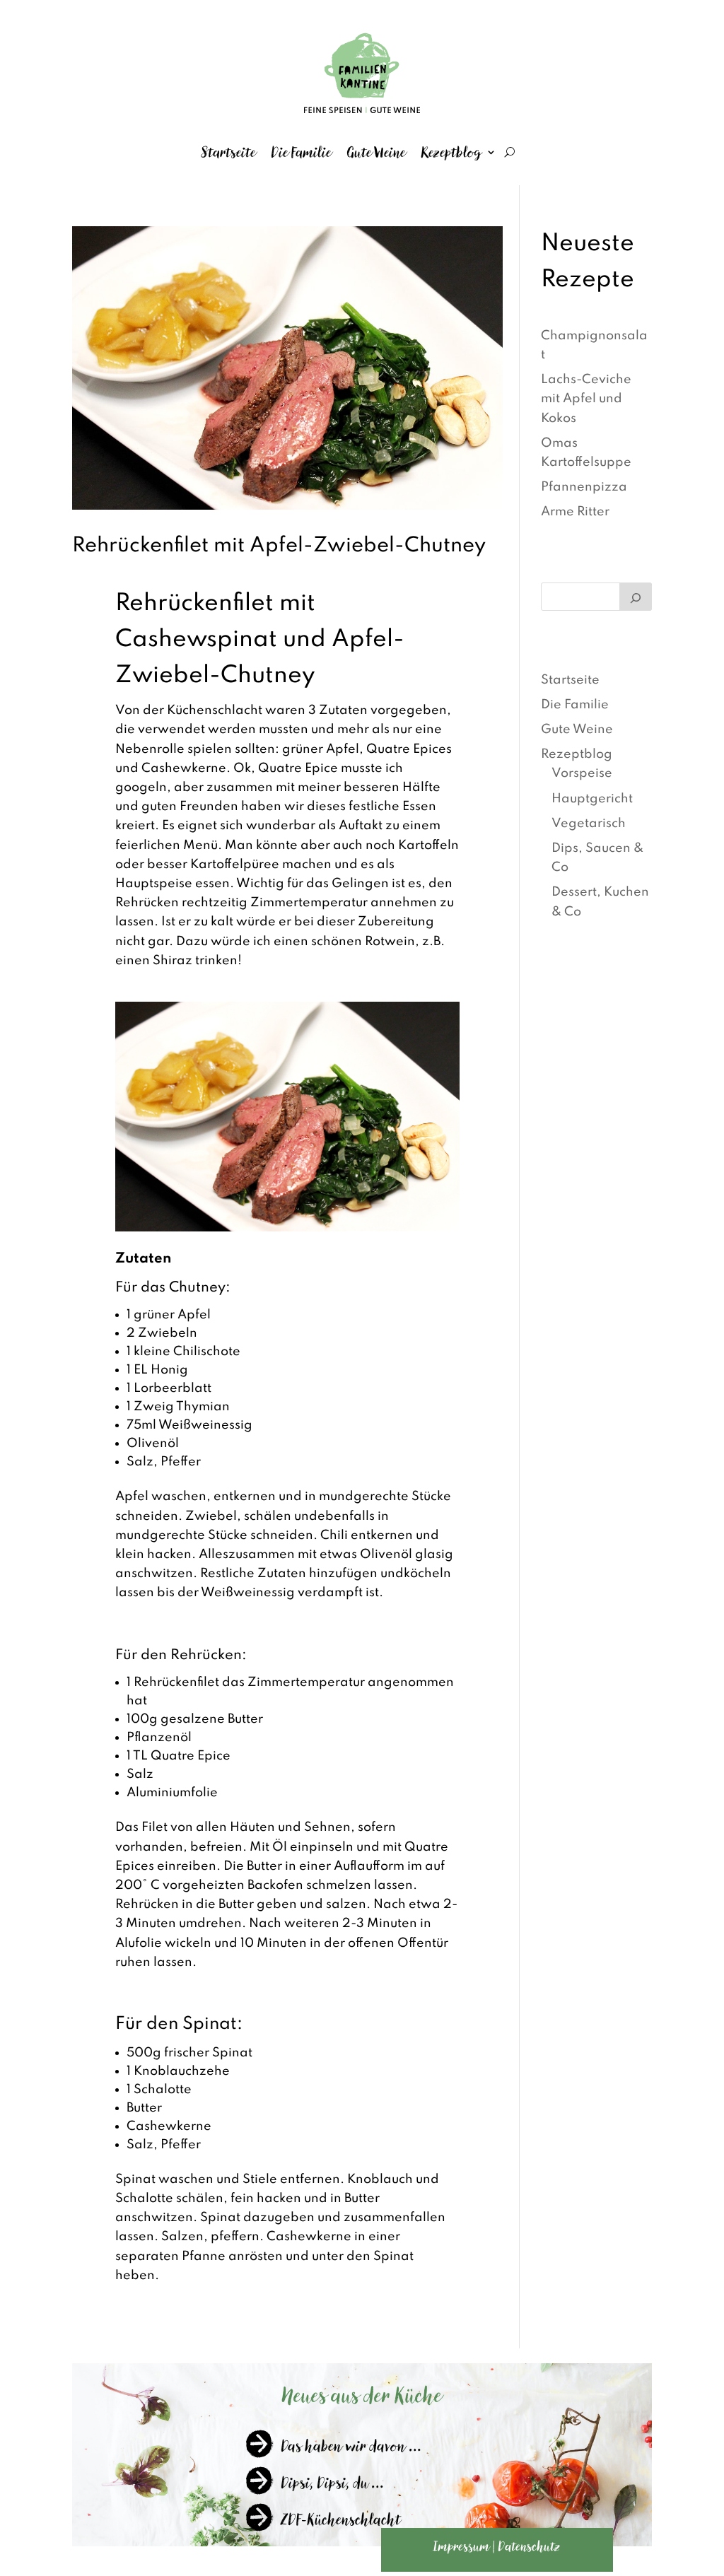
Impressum (462, 2546)
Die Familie (302, 152)
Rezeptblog (452, 152)
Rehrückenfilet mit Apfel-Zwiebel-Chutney (279, 546)
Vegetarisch (589, 824)
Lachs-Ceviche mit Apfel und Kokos (586, 399)
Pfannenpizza (584, 487)
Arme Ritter (575, 512)
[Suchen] (636, 597)
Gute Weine (376, 152)
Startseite (229, 152)
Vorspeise (582, 773)
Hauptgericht (592, 799)
